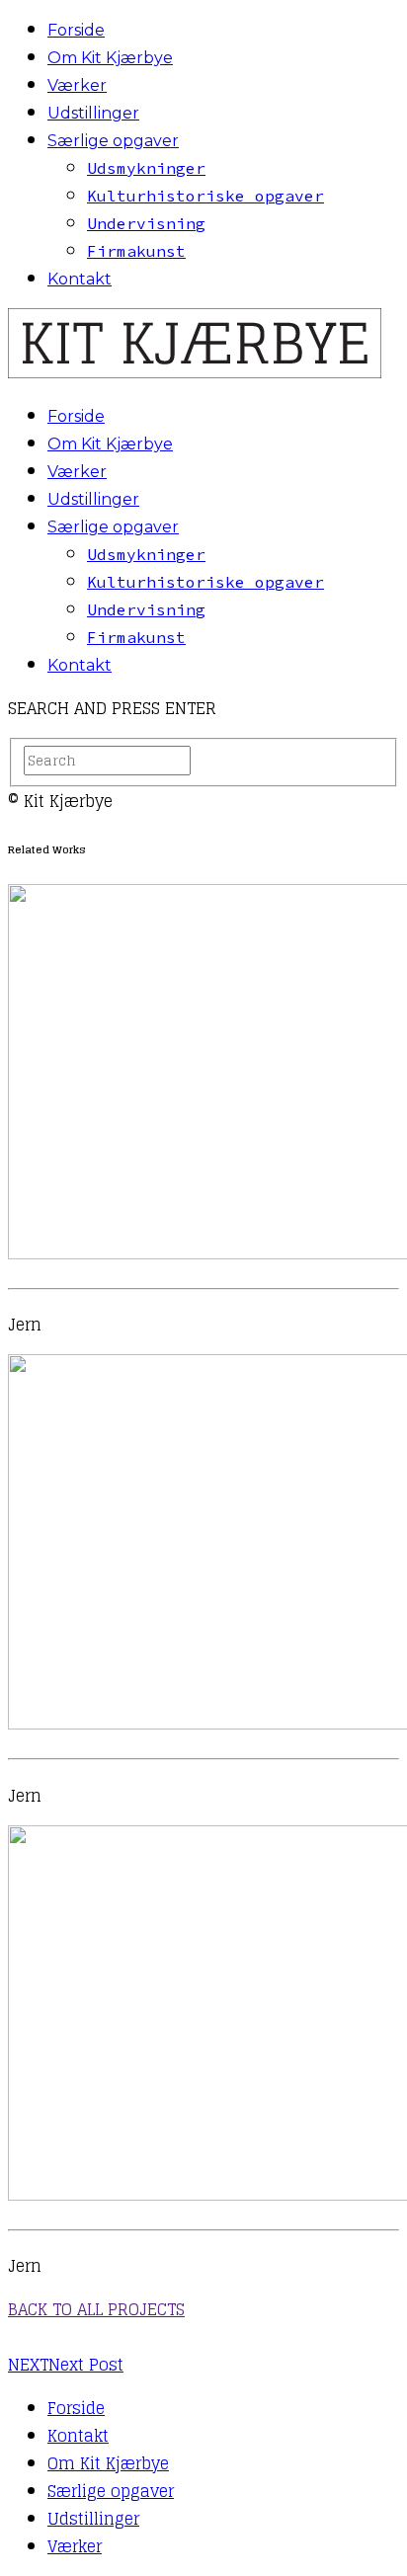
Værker (77, 85)
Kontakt (80, 279)
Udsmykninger (146, 168)
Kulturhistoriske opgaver (205, 196)
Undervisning (146, 223)
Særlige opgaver (113, 141)
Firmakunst (136, 251)
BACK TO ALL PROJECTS (96, 2309)
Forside (76, 30)
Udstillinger (93, 113)
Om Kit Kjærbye (110, 58)
